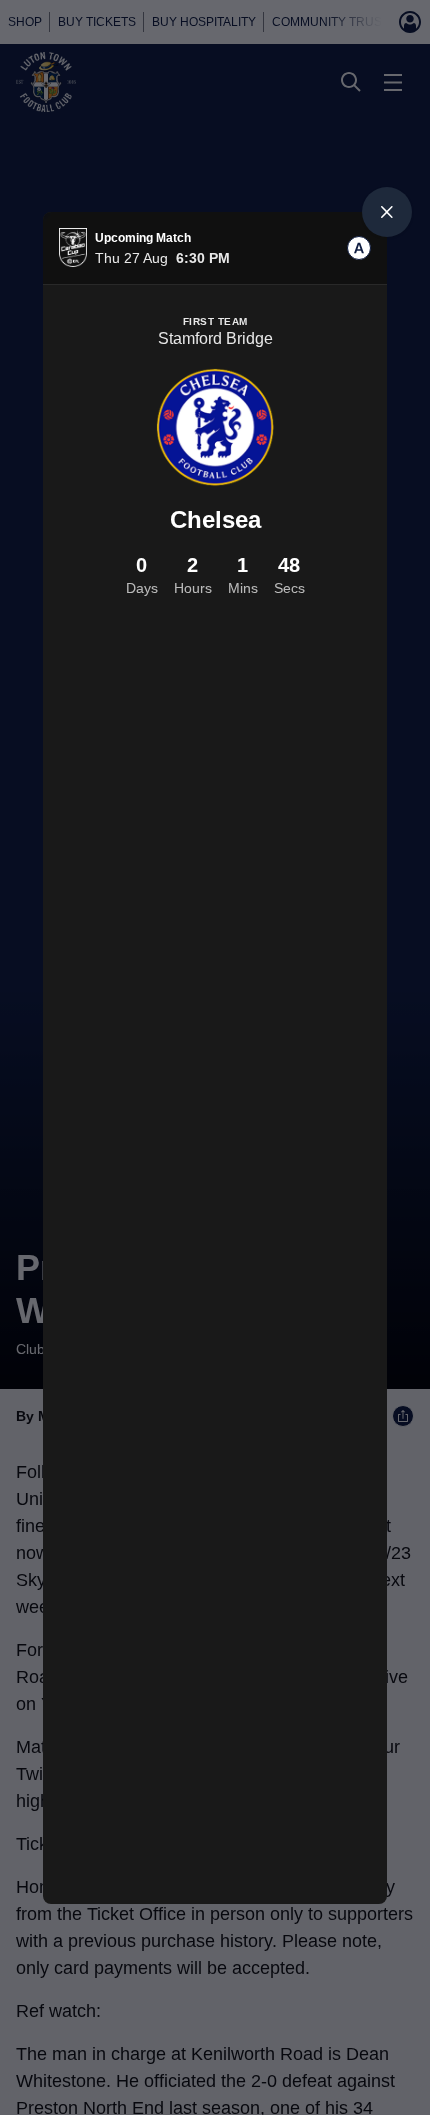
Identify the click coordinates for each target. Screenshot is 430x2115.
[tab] (359, 248)
